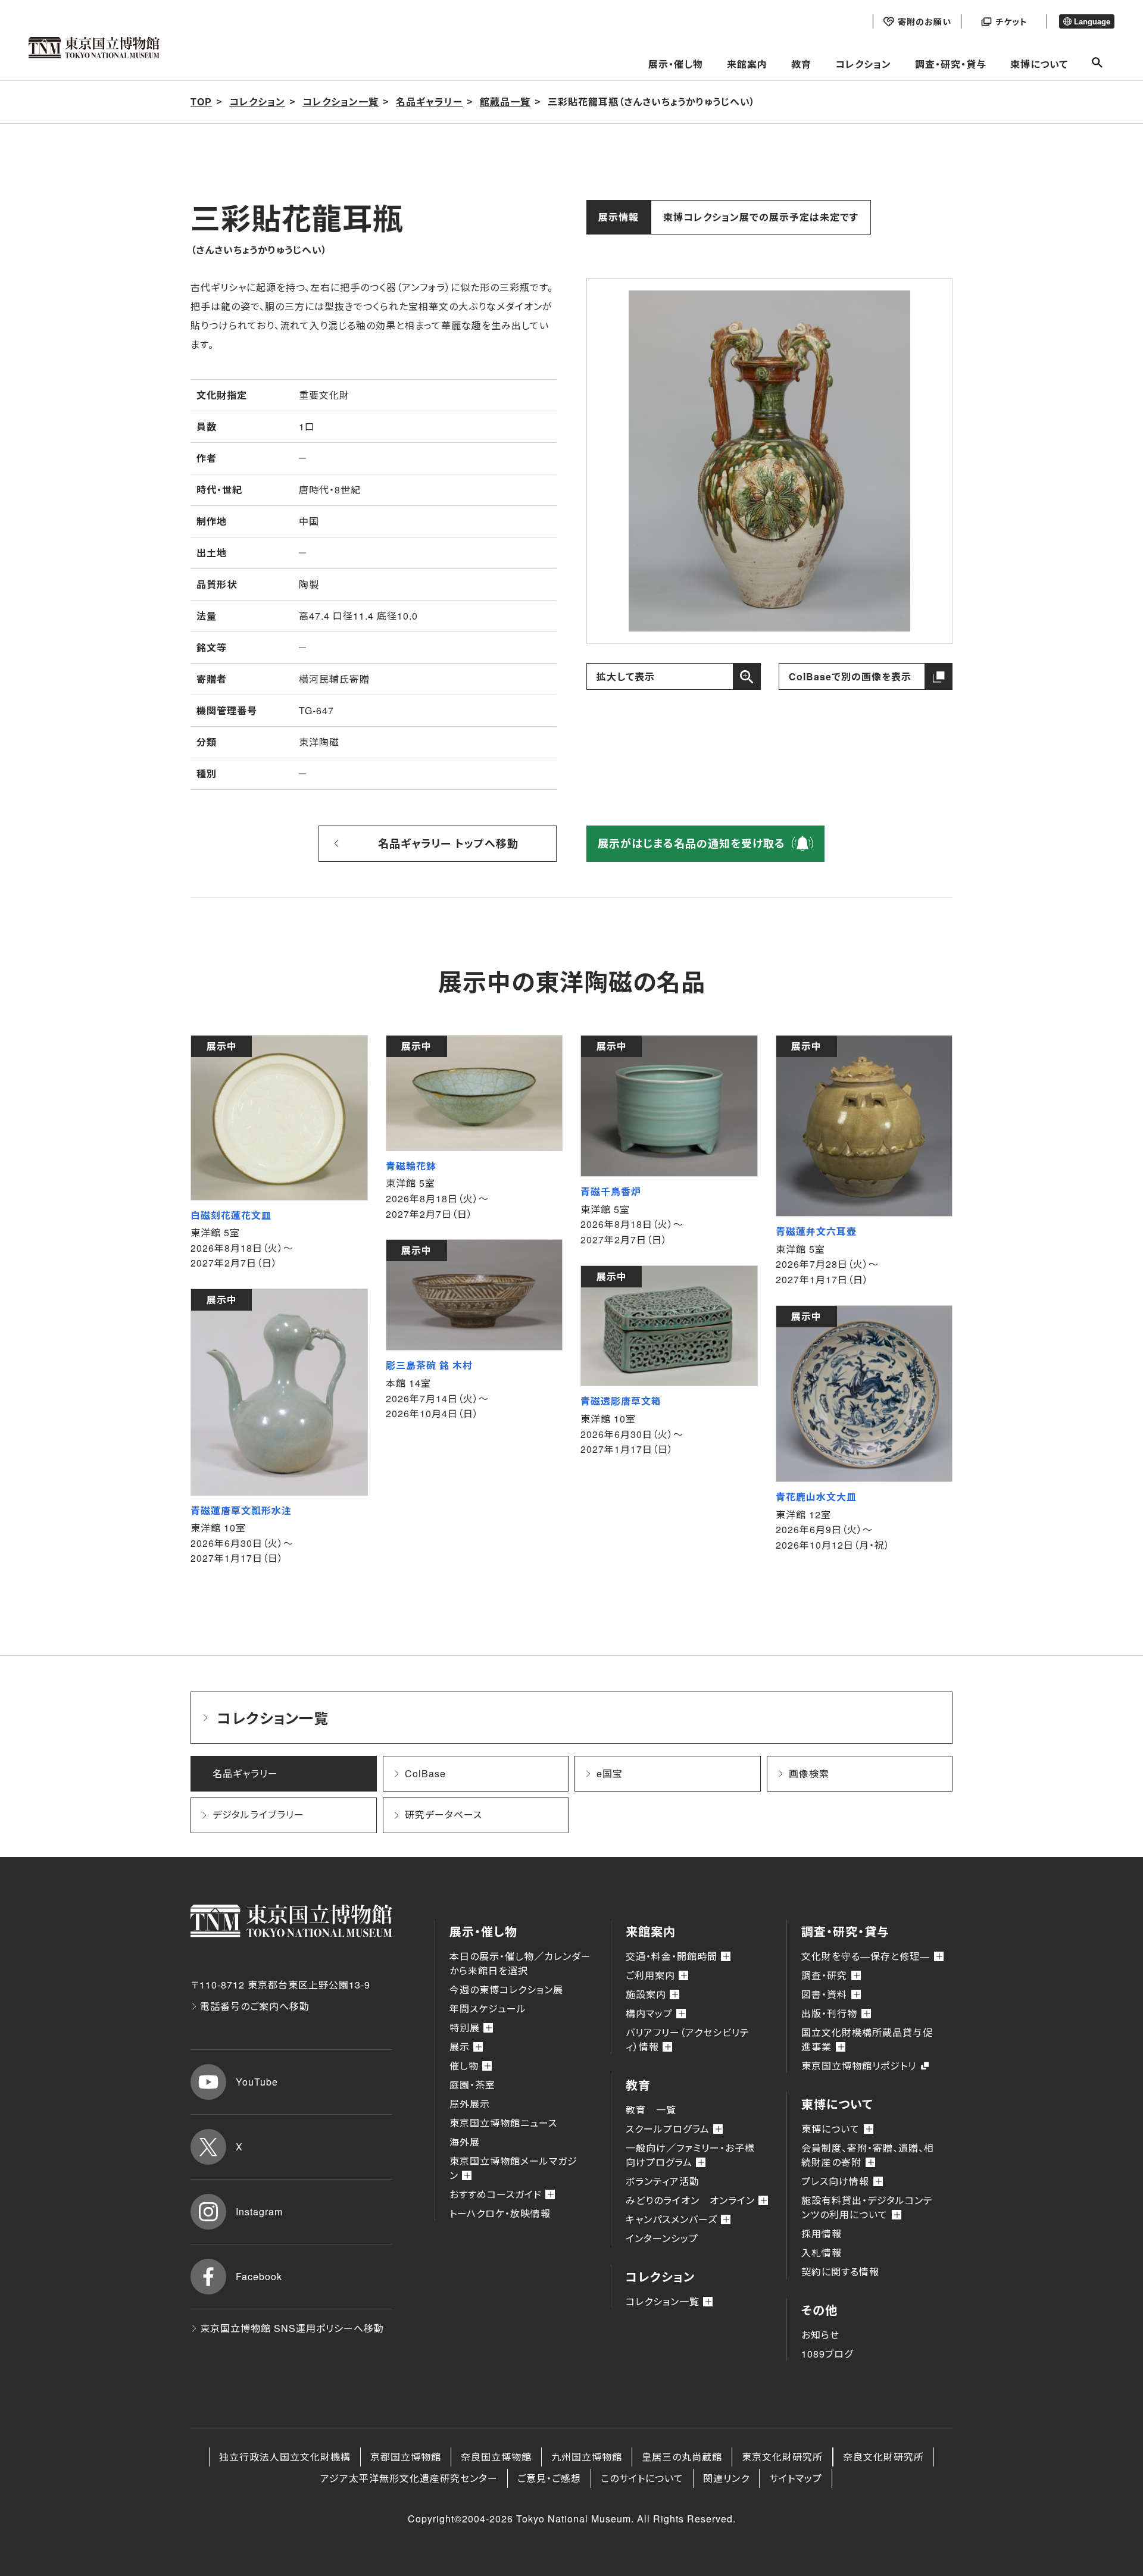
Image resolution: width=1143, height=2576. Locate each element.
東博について (1039, 64)
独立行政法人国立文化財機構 (285, 2457)
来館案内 (747, 64)
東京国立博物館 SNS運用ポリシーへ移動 (292, 2328)
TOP (201, 101)
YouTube (257, 2082)
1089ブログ (827, 2354)
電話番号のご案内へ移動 (255, 2006)
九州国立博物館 (587, 2457)
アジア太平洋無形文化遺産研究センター (409, 2478)
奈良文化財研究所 (883, 2457)
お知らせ (820, 2335)
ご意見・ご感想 (549, 2478)
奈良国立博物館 (496, 2457)
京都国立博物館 (406, 2457)
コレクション (863, 64)
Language (1092, 22)
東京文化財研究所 (782, 2457)
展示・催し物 (676, 64)
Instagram (259, 2211)
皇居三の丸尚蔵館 (682, 2457)
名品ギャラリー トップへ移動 (448, 843)
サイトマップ (796, 2478)
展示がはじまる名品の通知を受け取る (691, 843)
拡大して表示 (626, 676)
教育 (801, 64)
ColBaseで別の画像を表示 (850, 676)
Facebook (259, 2276)
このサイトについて (642, 2478)
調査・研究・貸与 (951, 64)
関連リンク (726, 2478)
